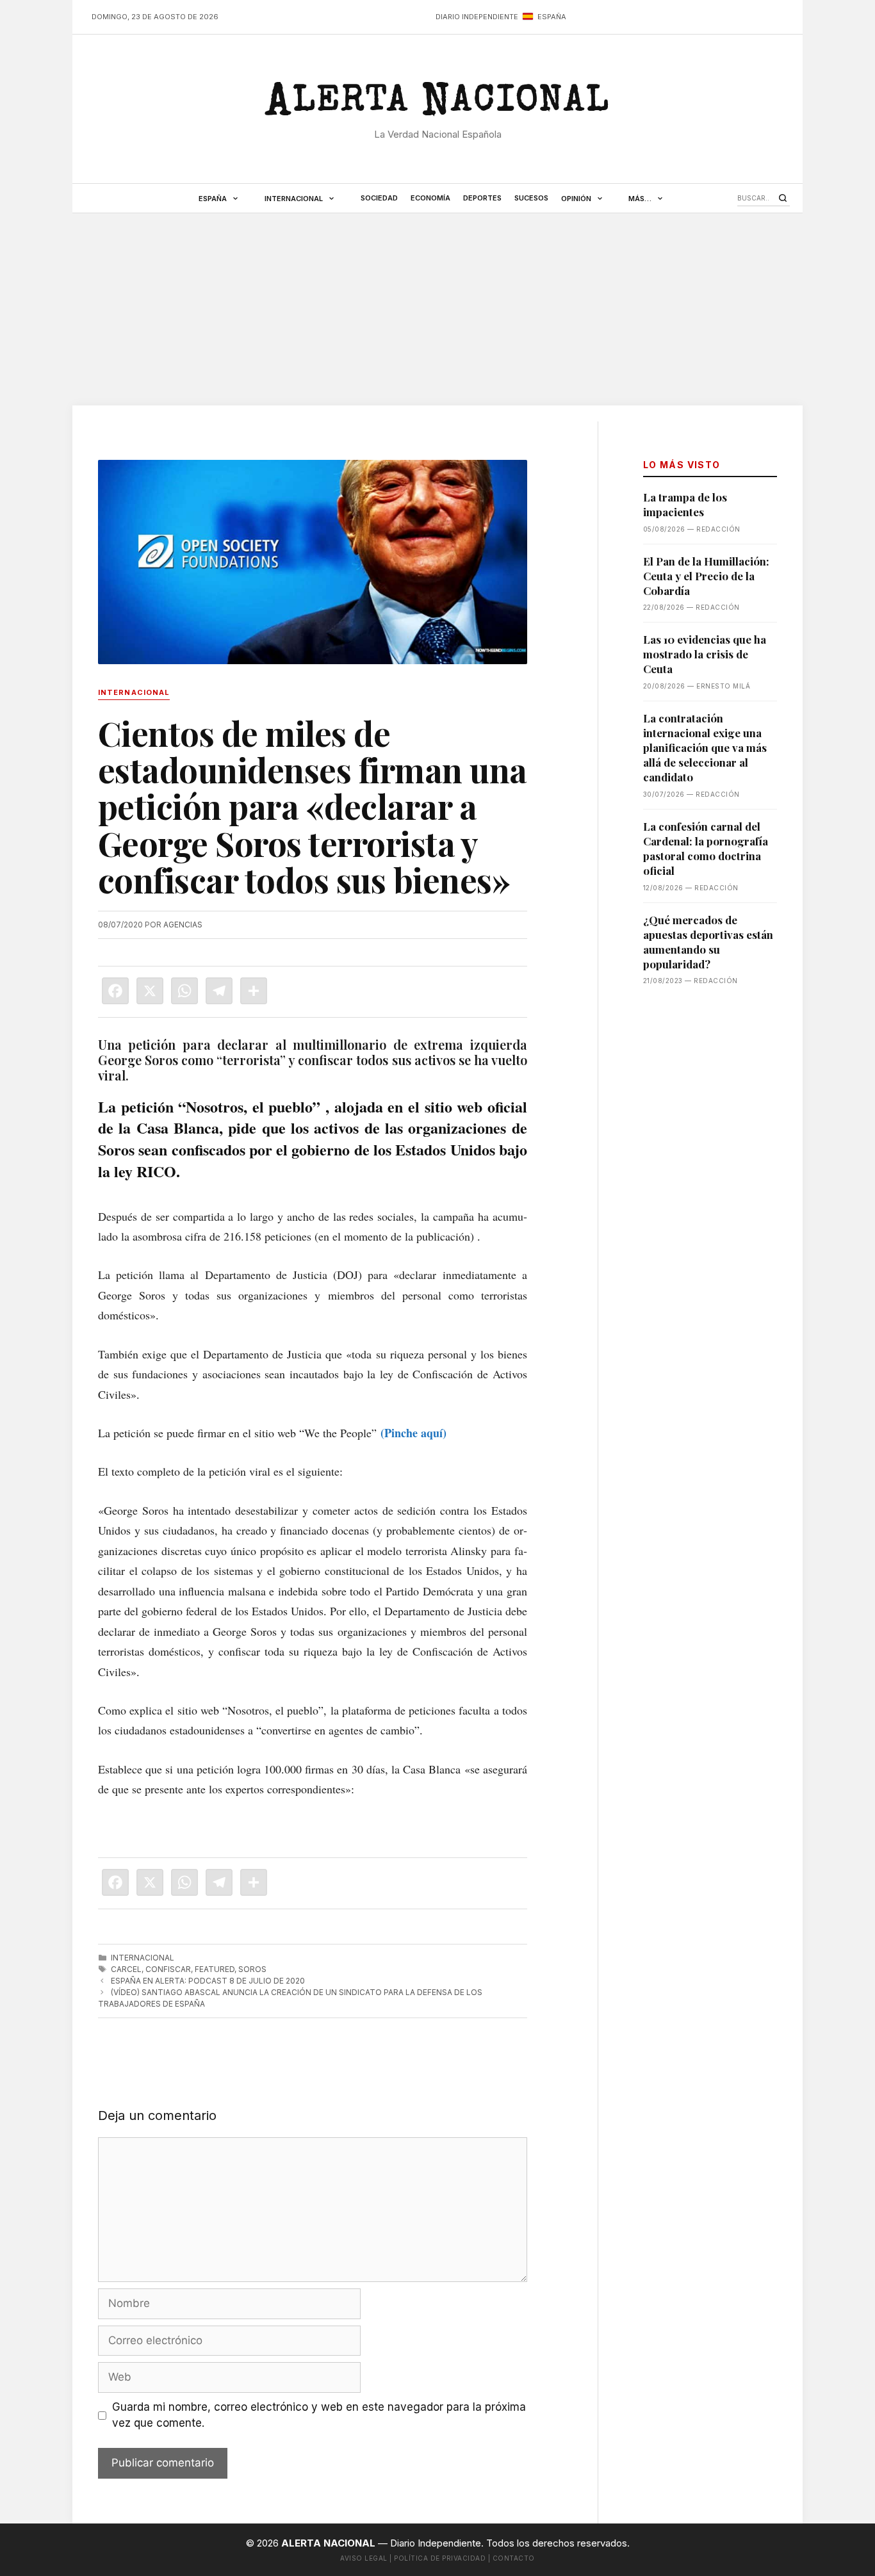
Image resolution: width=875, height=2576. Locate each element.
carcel (126, 1969)
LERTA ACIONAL (437, 105)
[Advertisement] (437, 309)
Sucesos (531, 198)
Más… (640, 199)
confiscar (168, 1969)
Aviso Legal (364, 2558)
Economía (430, 198)
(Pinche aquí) (413, 1433)
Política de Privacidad (440, 2558)
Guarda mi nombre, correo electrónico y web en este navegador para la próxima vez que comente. (319, 2415)
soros (252, 1969)
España (213, 199)
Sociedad (379, 198)
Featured (215, 1969)
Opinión (576, 199)
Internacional (294, 199)
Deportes (482, 198)
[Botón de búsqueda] (783, 198)
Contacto (514, 2558)
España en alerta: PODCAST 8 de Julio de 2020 (208, 1981)
